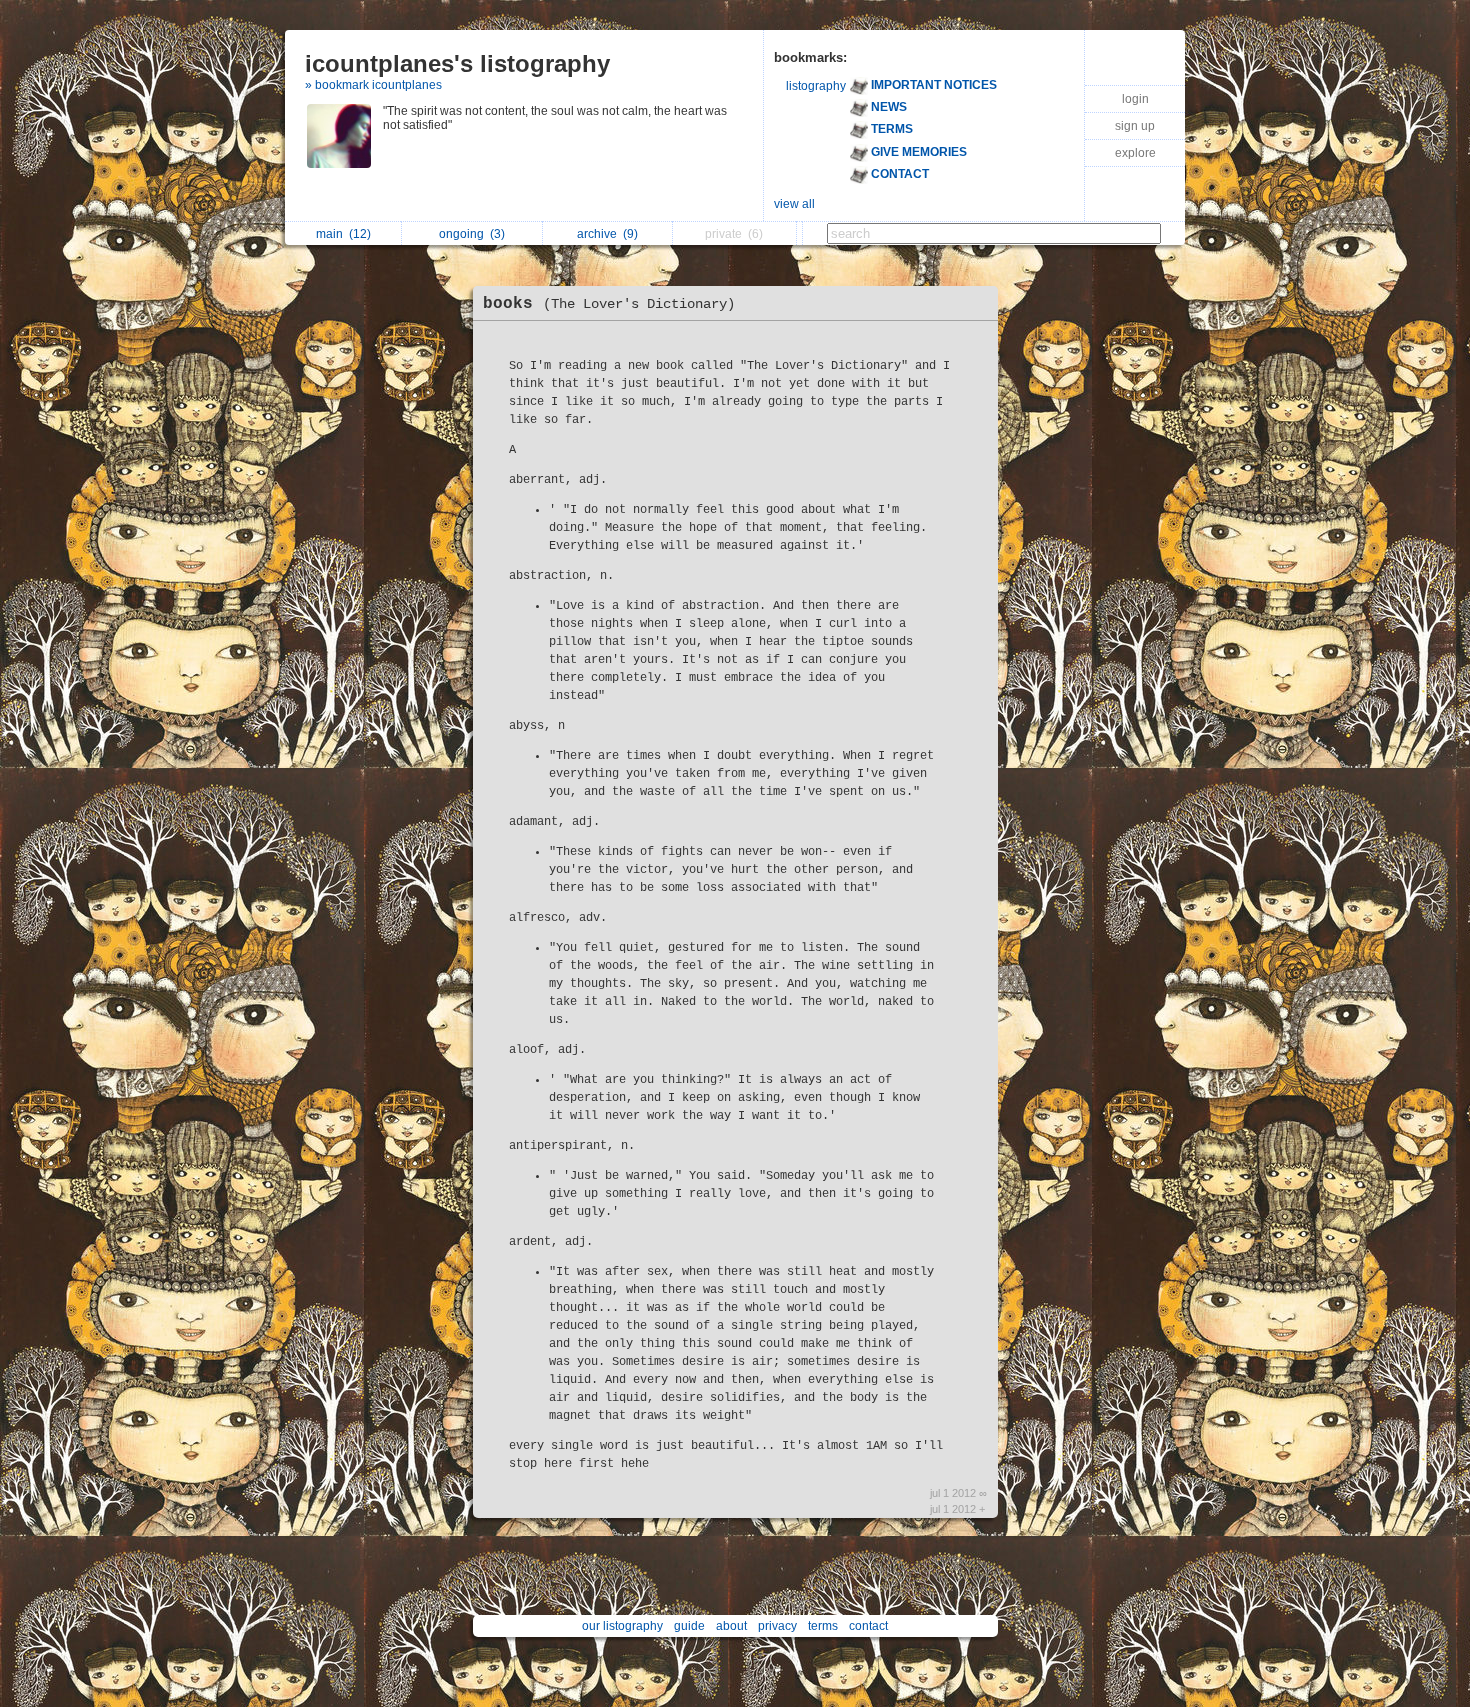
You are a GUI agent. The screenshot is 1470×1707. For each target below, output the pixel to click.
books (609, 304)
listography (816, 86)
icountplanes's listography (457, 63)
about (731, 1626)
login (1135, 99)
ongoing (472, 234)
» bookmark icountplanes (373, 85)
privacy (777, 1626)
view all (794, 204)
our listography (622, 1626)
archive (607, 234)
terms (823, 1626)
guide (689, 1626)
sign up (1135, 126)
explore (1135, 153)
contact (868, 1626)
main (343, 234)
